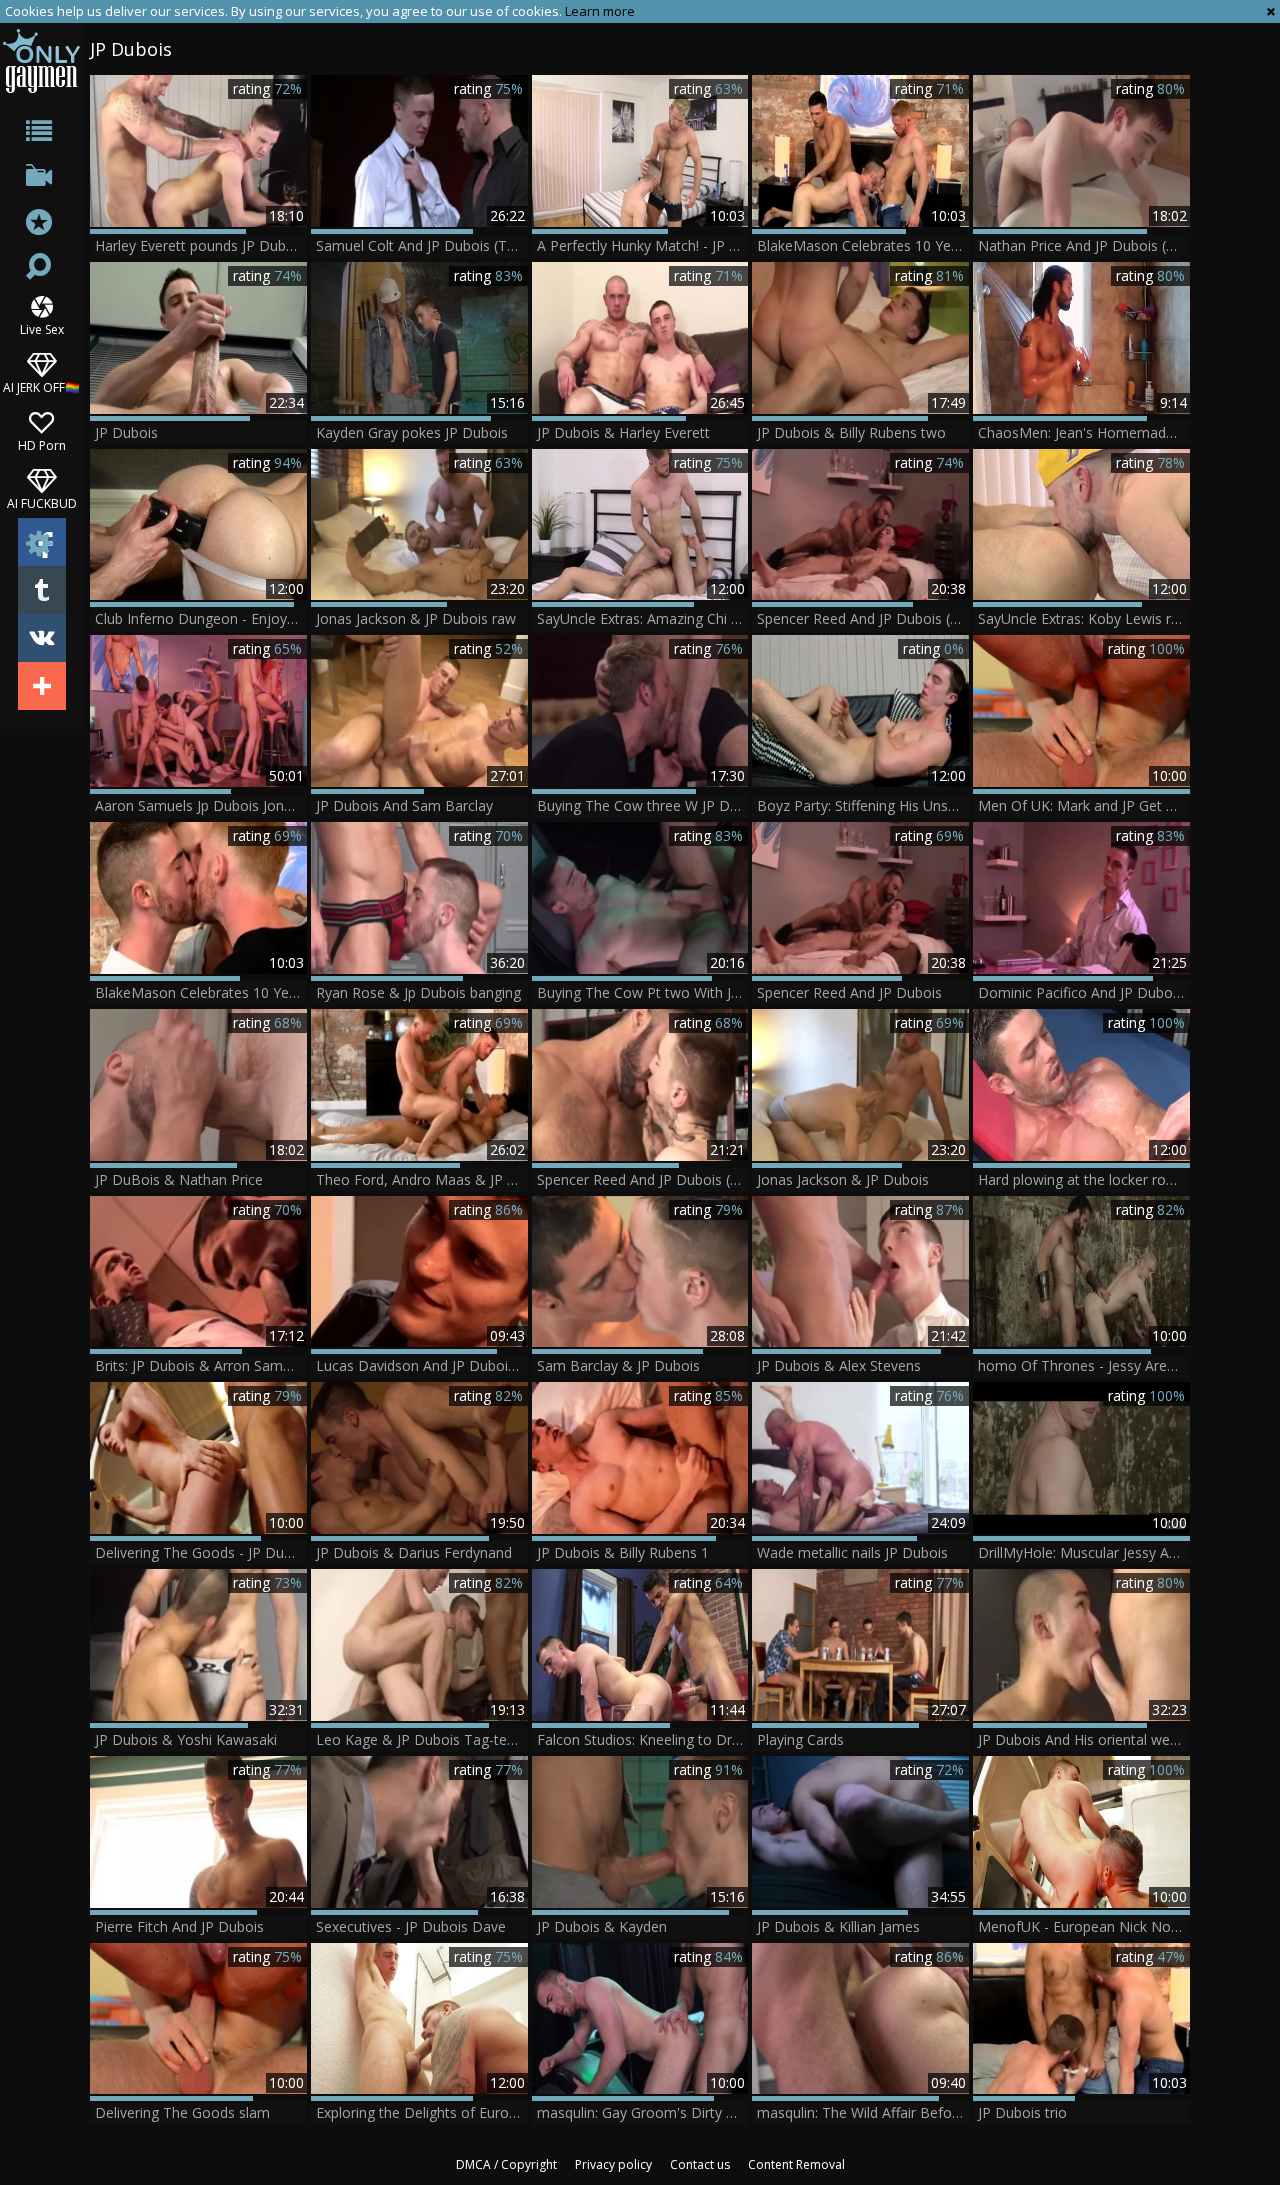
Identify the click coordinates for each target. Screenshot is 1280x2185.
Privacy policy (613, 2164)
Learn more (600, 11)
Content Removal (796, 2164)
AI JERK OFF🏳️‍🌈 (41, 386)
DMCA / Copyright (506, 2164)
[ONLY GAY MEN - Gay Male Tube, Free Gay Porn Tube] (41, 60)
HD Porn (42, 444)
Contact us (700, 2164)
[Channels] (41, 179)
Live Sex (42, 328)
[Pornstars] (41, 224)
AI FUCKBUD (42, 502)
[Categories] (41, 134)
